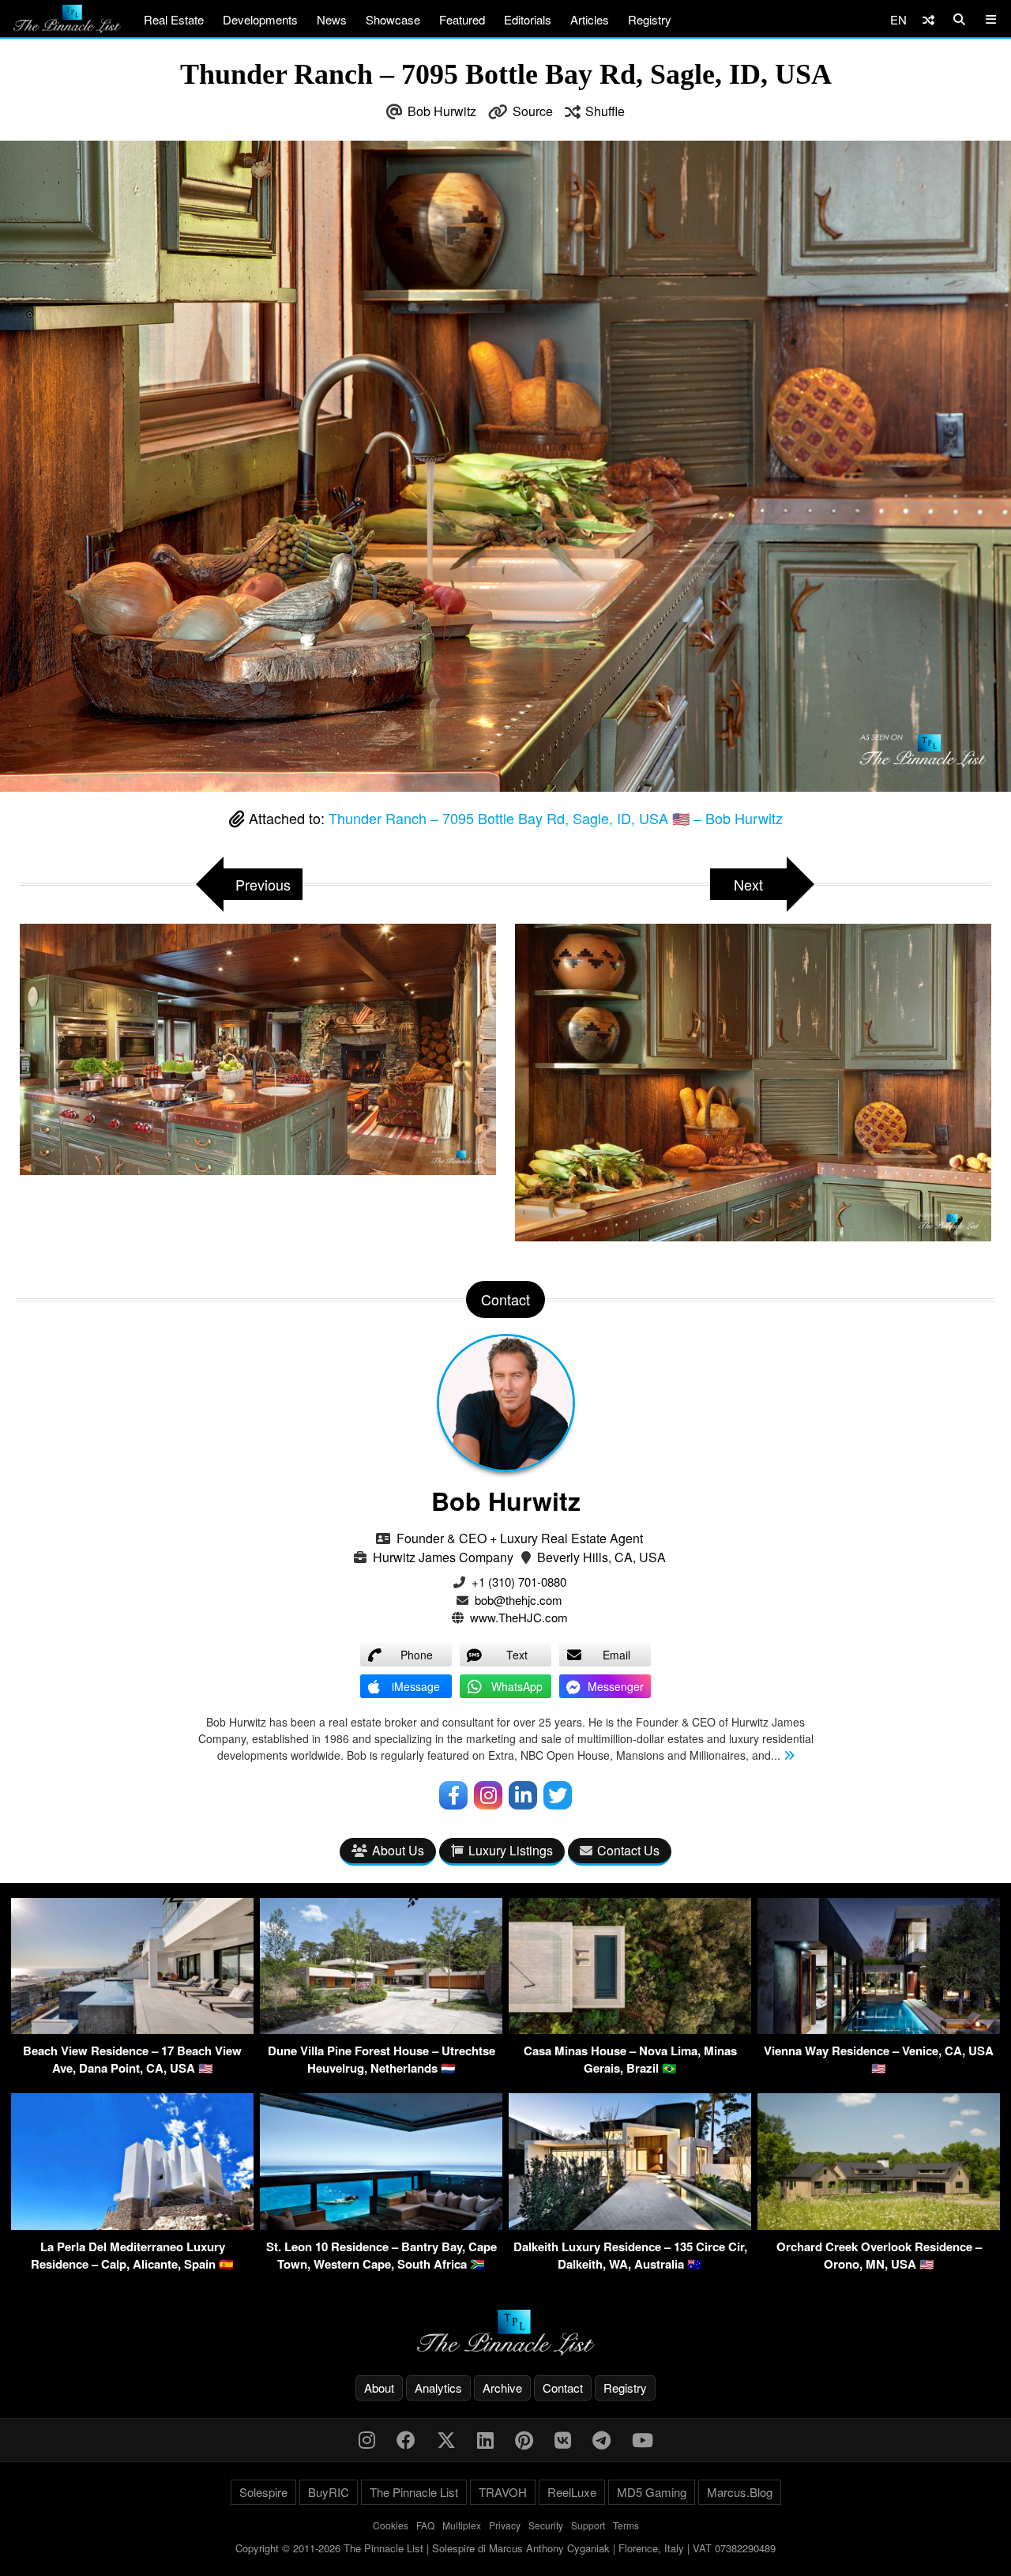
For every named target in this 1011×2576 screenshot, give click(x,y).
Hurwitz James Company (443, 1557)
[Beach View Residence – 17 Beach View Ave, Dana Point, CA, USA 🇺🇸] (132, 2029)
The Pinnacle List (414, 2492)
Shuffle (605, 111)
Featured (462, 19)
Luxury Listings (511, 1850)
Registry (650, 19)
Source (533, 111)
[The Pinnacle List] (505, 2333)
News (332, 19)
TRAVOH (503, 2492)
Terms (626, 2525)
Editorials (528, 19)
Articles (590, 19)
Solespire (263, 2492)
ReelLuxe (572, 2492)
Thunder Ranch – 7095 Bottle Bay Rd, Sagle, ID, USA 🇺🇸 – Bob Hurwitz (556, 818)
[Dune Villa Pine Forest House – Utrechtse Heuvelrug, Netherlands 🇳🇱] (381, 2029)
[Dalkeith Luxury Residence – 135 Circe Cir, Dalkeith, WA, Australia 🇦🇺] (630, 2225)
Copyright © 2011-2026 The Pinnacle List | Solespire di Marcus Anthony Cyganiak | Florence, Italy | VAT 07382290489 (505, 2548)
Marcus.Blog (740, 2492)
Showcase (393, 19)
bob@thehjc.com (519, 1600)
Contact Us (628, 1850)
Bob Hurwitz (442, 111)
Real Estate (174, 19)
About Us (398, 1850)
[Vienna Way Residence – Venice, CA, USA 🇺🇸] (879, 2029)
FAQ (425, 2525)
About (379, 2388)
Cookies (391, 2525)
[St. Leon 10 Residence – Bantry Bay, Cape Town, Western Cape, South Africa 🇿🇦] (381, 2225)
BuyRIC (329, 2492)
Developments (260, 19)
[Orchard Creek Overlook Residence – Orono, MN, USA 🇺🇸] (879, 2225)
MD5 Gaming (652, 2492)
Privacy (505, 2525)
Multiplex (462, 2525)
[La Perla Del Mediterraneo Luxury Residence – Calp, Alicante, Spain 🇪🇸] (132, 2225)
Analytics (438, 2388)
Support (588, 2525)
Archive (502, 2388)
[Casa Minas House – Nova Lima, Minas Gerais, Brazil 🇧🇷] (630, 2029)
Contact (563, 2388)
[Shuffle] (928, 19)
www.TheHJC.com (519, 1617)
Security (546, 2525)
